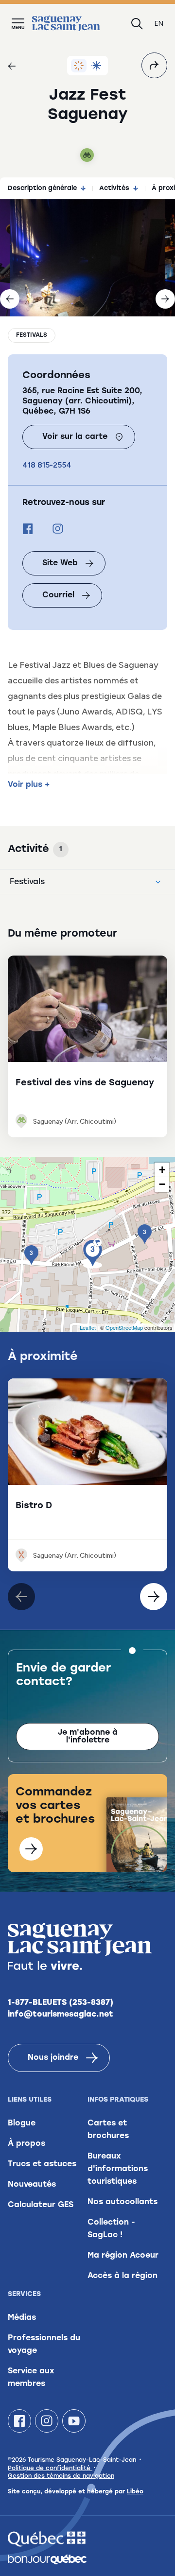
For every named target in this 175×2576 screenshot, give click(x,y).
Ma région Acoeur (123, 2256)
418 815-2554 (47, 465)
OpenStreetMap (124, 1327)
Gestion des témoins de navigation (61, 2476)
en (159, 24)
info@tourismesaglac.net (61, 2015)
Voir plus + (29, 785)
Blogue (22, 2123)
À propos (26, 2144)
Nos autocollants (122, 2202)
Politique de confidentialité (50, 2469)
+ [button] (162, 1170)
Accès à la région (122, 2276)
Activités (114, 188)
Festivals (32, 335)
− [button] (162, 1184)
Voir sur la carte (75, 437)
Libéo (135, 2492)
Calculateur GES (41, 2205)
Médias (22, 2318)
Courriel (58, 595)
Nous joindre (53, 2058)
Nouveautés (32, 2185)
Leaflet (88, 1327)
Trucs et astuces (42, 2164)
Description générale (42, 188)
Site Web (60, 563)
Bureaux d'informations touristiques (118, 2169)
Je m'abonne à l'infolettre (88, 1737)
